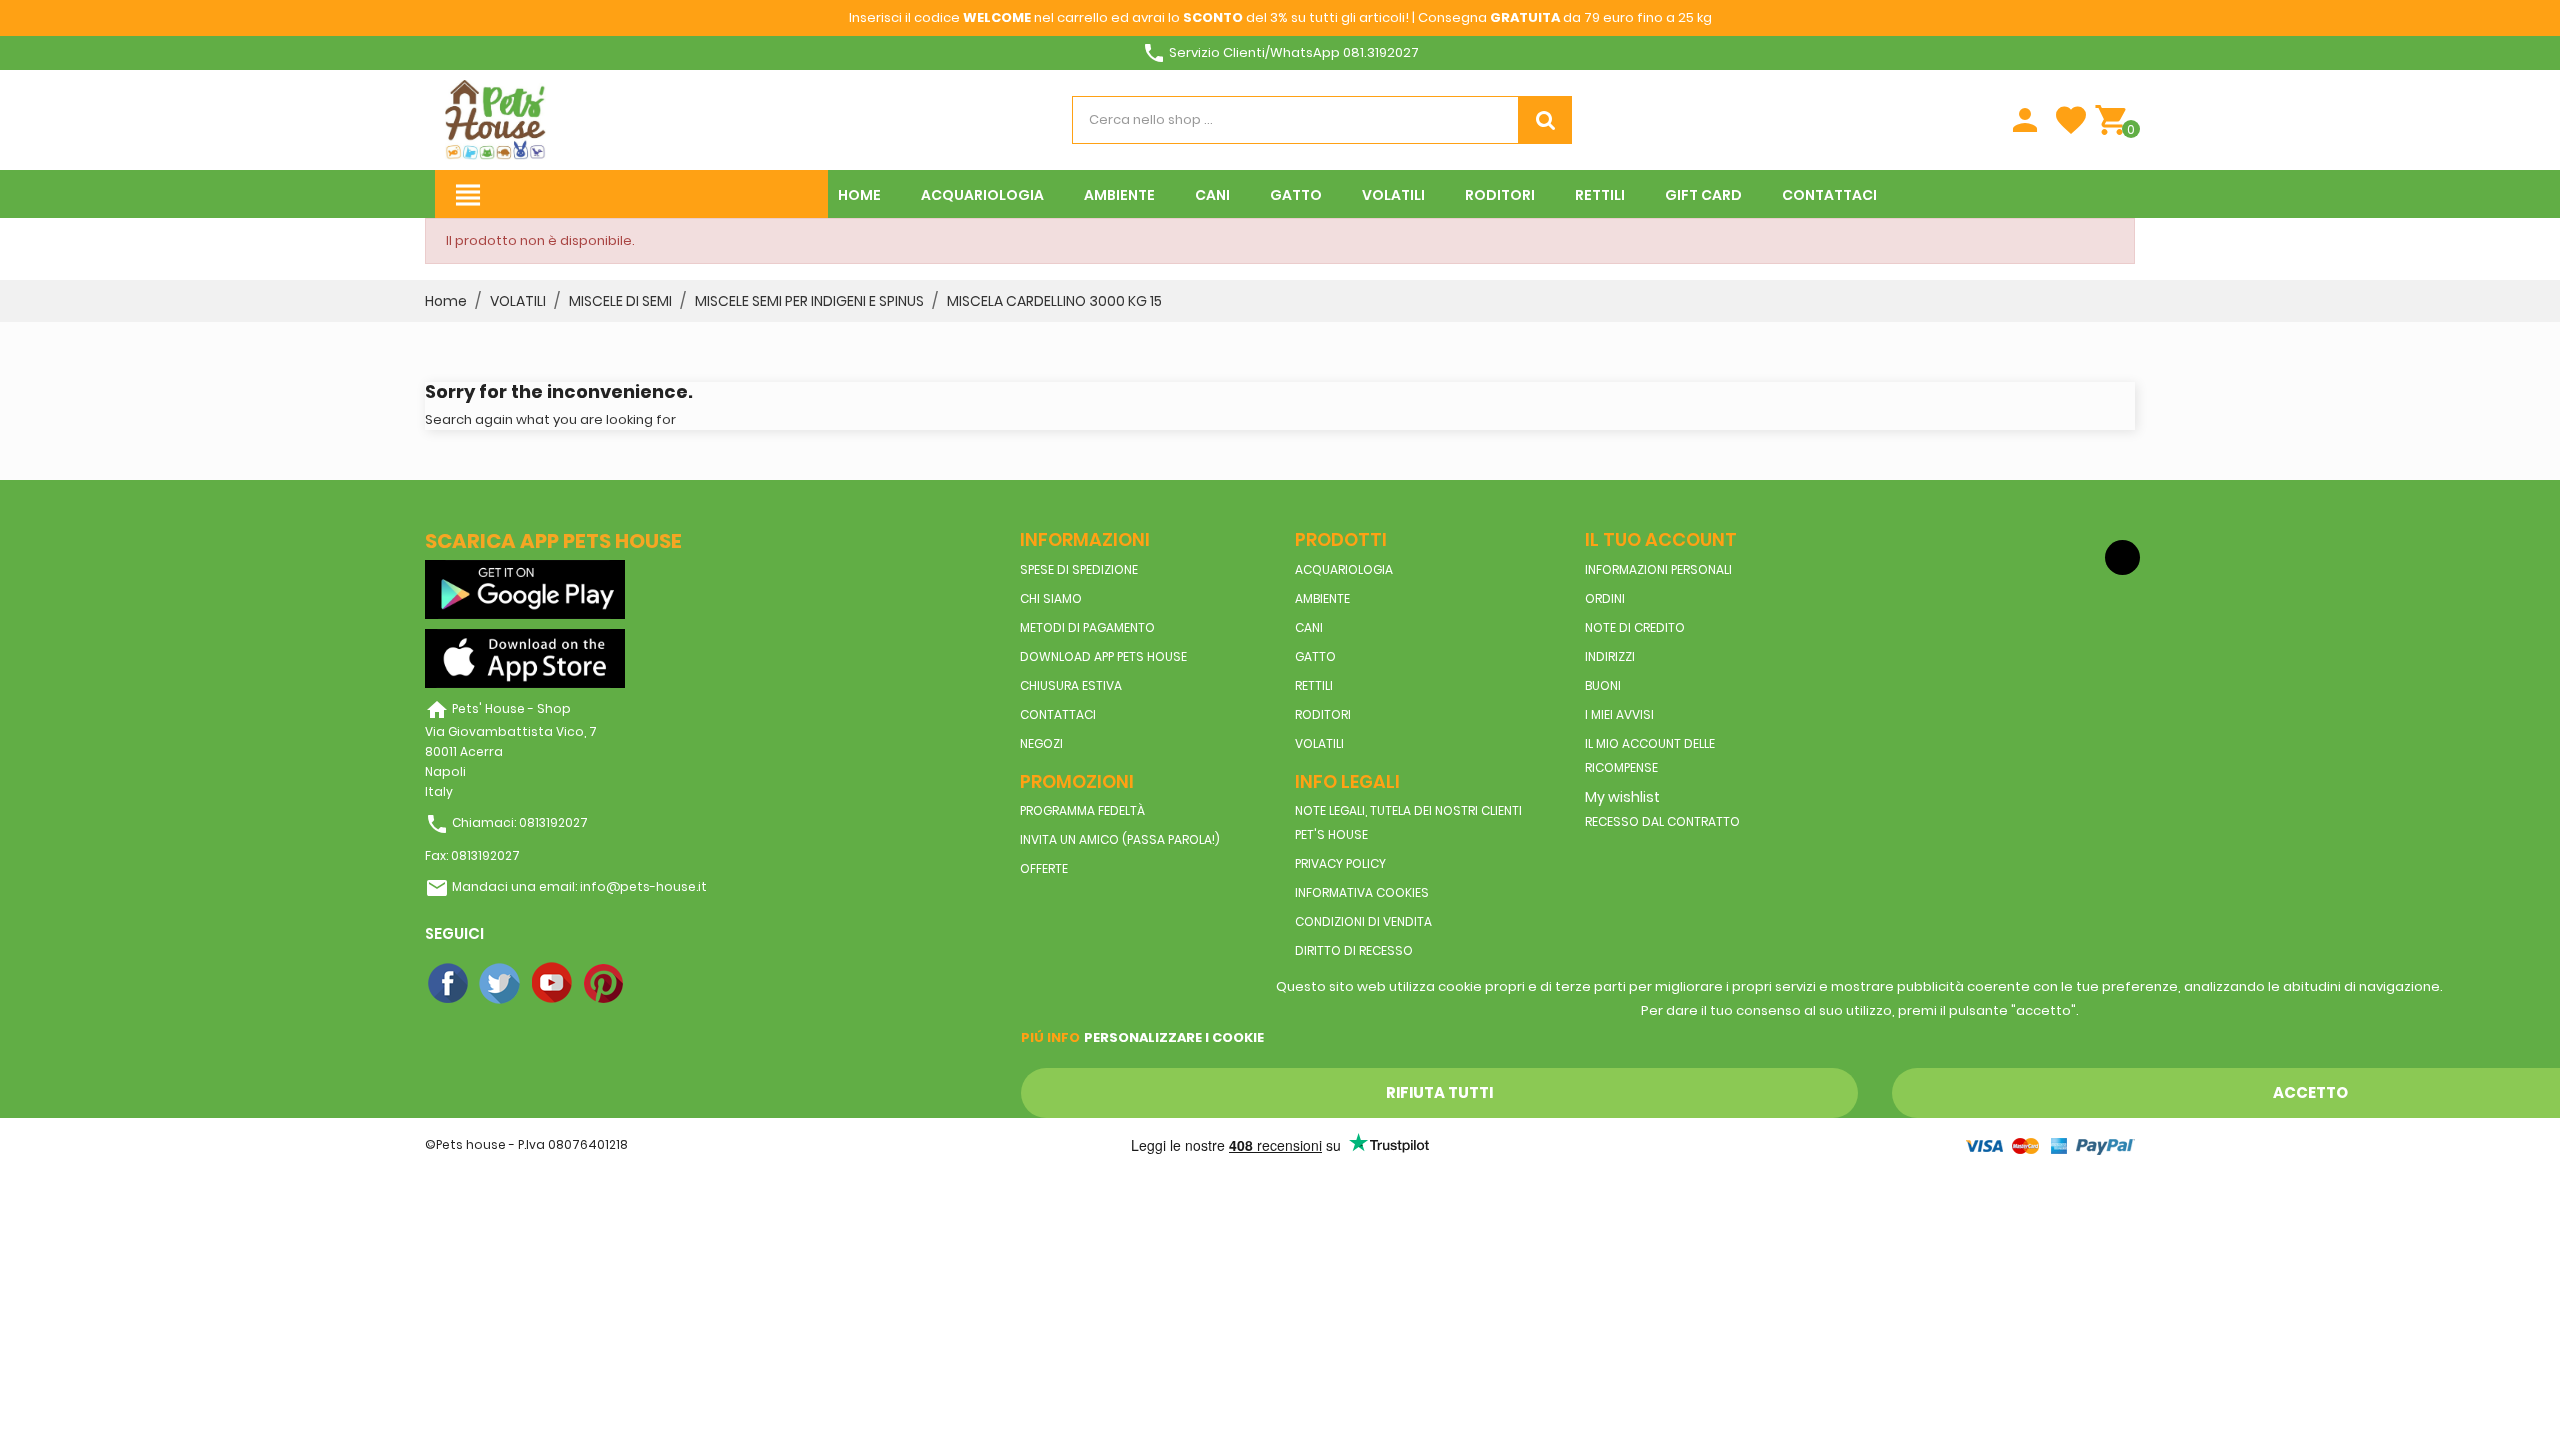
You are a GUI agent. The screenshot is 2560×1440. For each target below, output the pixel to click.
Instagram (657, 984)
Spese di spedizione (1079, 569)
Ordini (1605, 598)
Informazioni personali (1658, 569)
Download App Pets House (1103, 656)
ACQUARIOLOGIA (1344, 569)
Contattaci (1058, 714)
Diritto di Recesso (1354, 950)
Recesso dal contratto (1662, 821)
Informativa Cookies (1362, 892)
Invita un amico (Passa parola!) (1120, 839)
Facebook (449, 984)
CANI (1309, 627)
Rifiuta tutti (1439, 1092)
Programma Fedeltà (1082, 810)
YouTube (553, 984)
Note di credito (1635, 627)
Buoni (1603, 685)
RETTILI (1314, 685)
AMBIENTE (1322, 598)
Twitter (501, 984)
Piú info (1050, 1037)
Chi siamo (1051, 598)
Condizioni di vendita (1363, 921)
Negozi (1041, 743)
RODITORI (1323, 714)
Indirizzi (1610, 656)
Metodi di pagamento (1087, 627)
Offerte (1044, 868)
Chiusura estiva (1071, 685)
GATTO (1315, 656)
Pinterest (605, 984)
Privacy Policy (1340, 863)
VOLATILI (1319, 743)
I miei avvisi (1619, 714)
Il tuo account (1661, 539)
